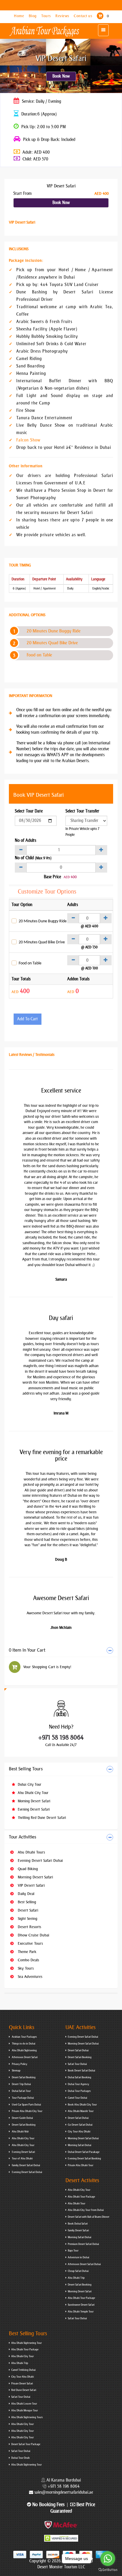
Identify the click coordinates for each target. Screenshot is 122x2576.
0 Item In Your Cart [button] (27, 1650)
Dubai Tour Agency (78, 2084)
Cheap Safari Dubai (78, 2271)
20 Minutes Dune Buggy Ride (54, 631)
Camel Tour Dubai (77, 2098)
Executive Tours (30, 1943)
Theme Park (27, 1952)
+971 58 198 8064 (61, 1737)
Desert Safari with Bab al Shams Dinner (89, 2217)
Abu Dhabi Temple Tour (81, 2312)
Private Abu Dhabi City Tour (27, 2111)
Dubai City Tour (29, 1785)
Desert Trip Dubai (21, 2084)
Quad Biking (27, 1869)
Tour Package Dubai (23, 2098)
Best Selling (26, 1902)
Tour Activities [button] (23, 1837)
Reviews (63, 16)
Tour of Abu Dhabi (22, 2159)
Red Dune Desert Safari (24, 2390)
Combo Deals (28, 1960)
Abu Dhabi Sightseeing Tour (27, 2343)
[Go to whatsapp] (108, 2559)
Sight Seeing (27, 1919)
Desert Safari (27, 1910)
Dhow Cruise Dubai (33, 1935)
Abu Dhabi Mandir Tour (81, 2111)
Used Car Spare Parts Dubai (26, 2105)
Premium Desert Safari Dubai (83, 2244)
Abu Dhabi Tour (77, 2204)
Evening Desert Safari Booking (84, 2159)
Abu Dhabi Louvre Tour (24, 2404)
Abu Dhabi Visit (20, 2132)
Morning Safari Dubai (80, 2145)
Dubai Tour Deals (20, 2458)
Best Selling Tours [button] (26, 1769)
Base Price (52, 877)
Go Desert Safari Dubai (80, 2125)
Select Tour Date (29, 811)
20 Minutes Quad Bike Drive (52, 643)
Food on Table (39, 655)
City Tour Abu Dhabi (79, 2132)
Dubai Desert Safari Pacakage (84, 2152)
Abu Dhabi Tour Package (81, 2197)
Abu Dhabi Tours (31, 1852)
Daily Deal (25, 1894)
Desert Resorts (29, 1927)
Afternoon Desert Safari (24, 2057)
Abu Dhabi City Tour (32, 1793)
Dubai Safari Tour (21, 2091)
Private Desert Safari (22, 2384)
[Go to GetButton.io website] (108, 2570)
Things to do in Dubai (23, 2044)
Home (20, 16)
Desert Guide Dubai (22, 2118)
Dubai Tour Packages (79, 2091)
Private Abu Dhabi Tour (81, 2165)
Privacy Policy (19, 2064)
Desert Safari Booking (23, 2077)
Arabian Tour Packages (24, 2037)
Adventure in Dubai (78, 2257)
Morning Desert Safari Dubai (83, 2044)
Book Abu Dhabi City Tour (82, 2105)
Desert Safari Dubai (78, 2050)
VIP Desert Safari (31, 1885)
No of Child (33, 858)
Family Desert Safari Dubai (26, 2165)
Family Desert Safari (78, 2230)
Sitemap (16, 2071)
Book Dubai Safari (78, 2224)
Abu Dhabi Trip (76, 2278)
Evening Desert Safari (33, 1809)
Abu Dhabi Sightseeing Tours (27, 2417)
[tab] (61, 1651)
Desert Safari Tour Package (26, 2444)
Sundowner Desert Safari (81, 2305)
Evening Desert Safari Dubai (40, 1860)
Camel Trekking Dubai (23, 2370)
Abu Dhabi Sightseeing (24, 2050)
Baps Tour (73, 2251)
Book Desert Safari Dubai (81, 2071)
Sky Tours (25, 1968)
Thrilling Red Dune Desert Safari (41, 1818)
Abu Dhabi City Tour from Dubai (86, 2210)
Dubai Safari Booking (80, 2077)
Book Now (61, 76)
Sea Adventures (29, 1977)
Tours (46, 16)
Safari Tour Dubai (77, 2064)
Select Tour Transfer (82, 811)
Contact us (84, 16)
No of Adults (25, 840)
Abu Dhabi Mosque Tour (25, 2410)
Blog (33, 16)
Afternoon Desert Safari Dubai (84, 2264)
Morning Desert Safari (33, 1801)
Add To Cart (28, 1019)
